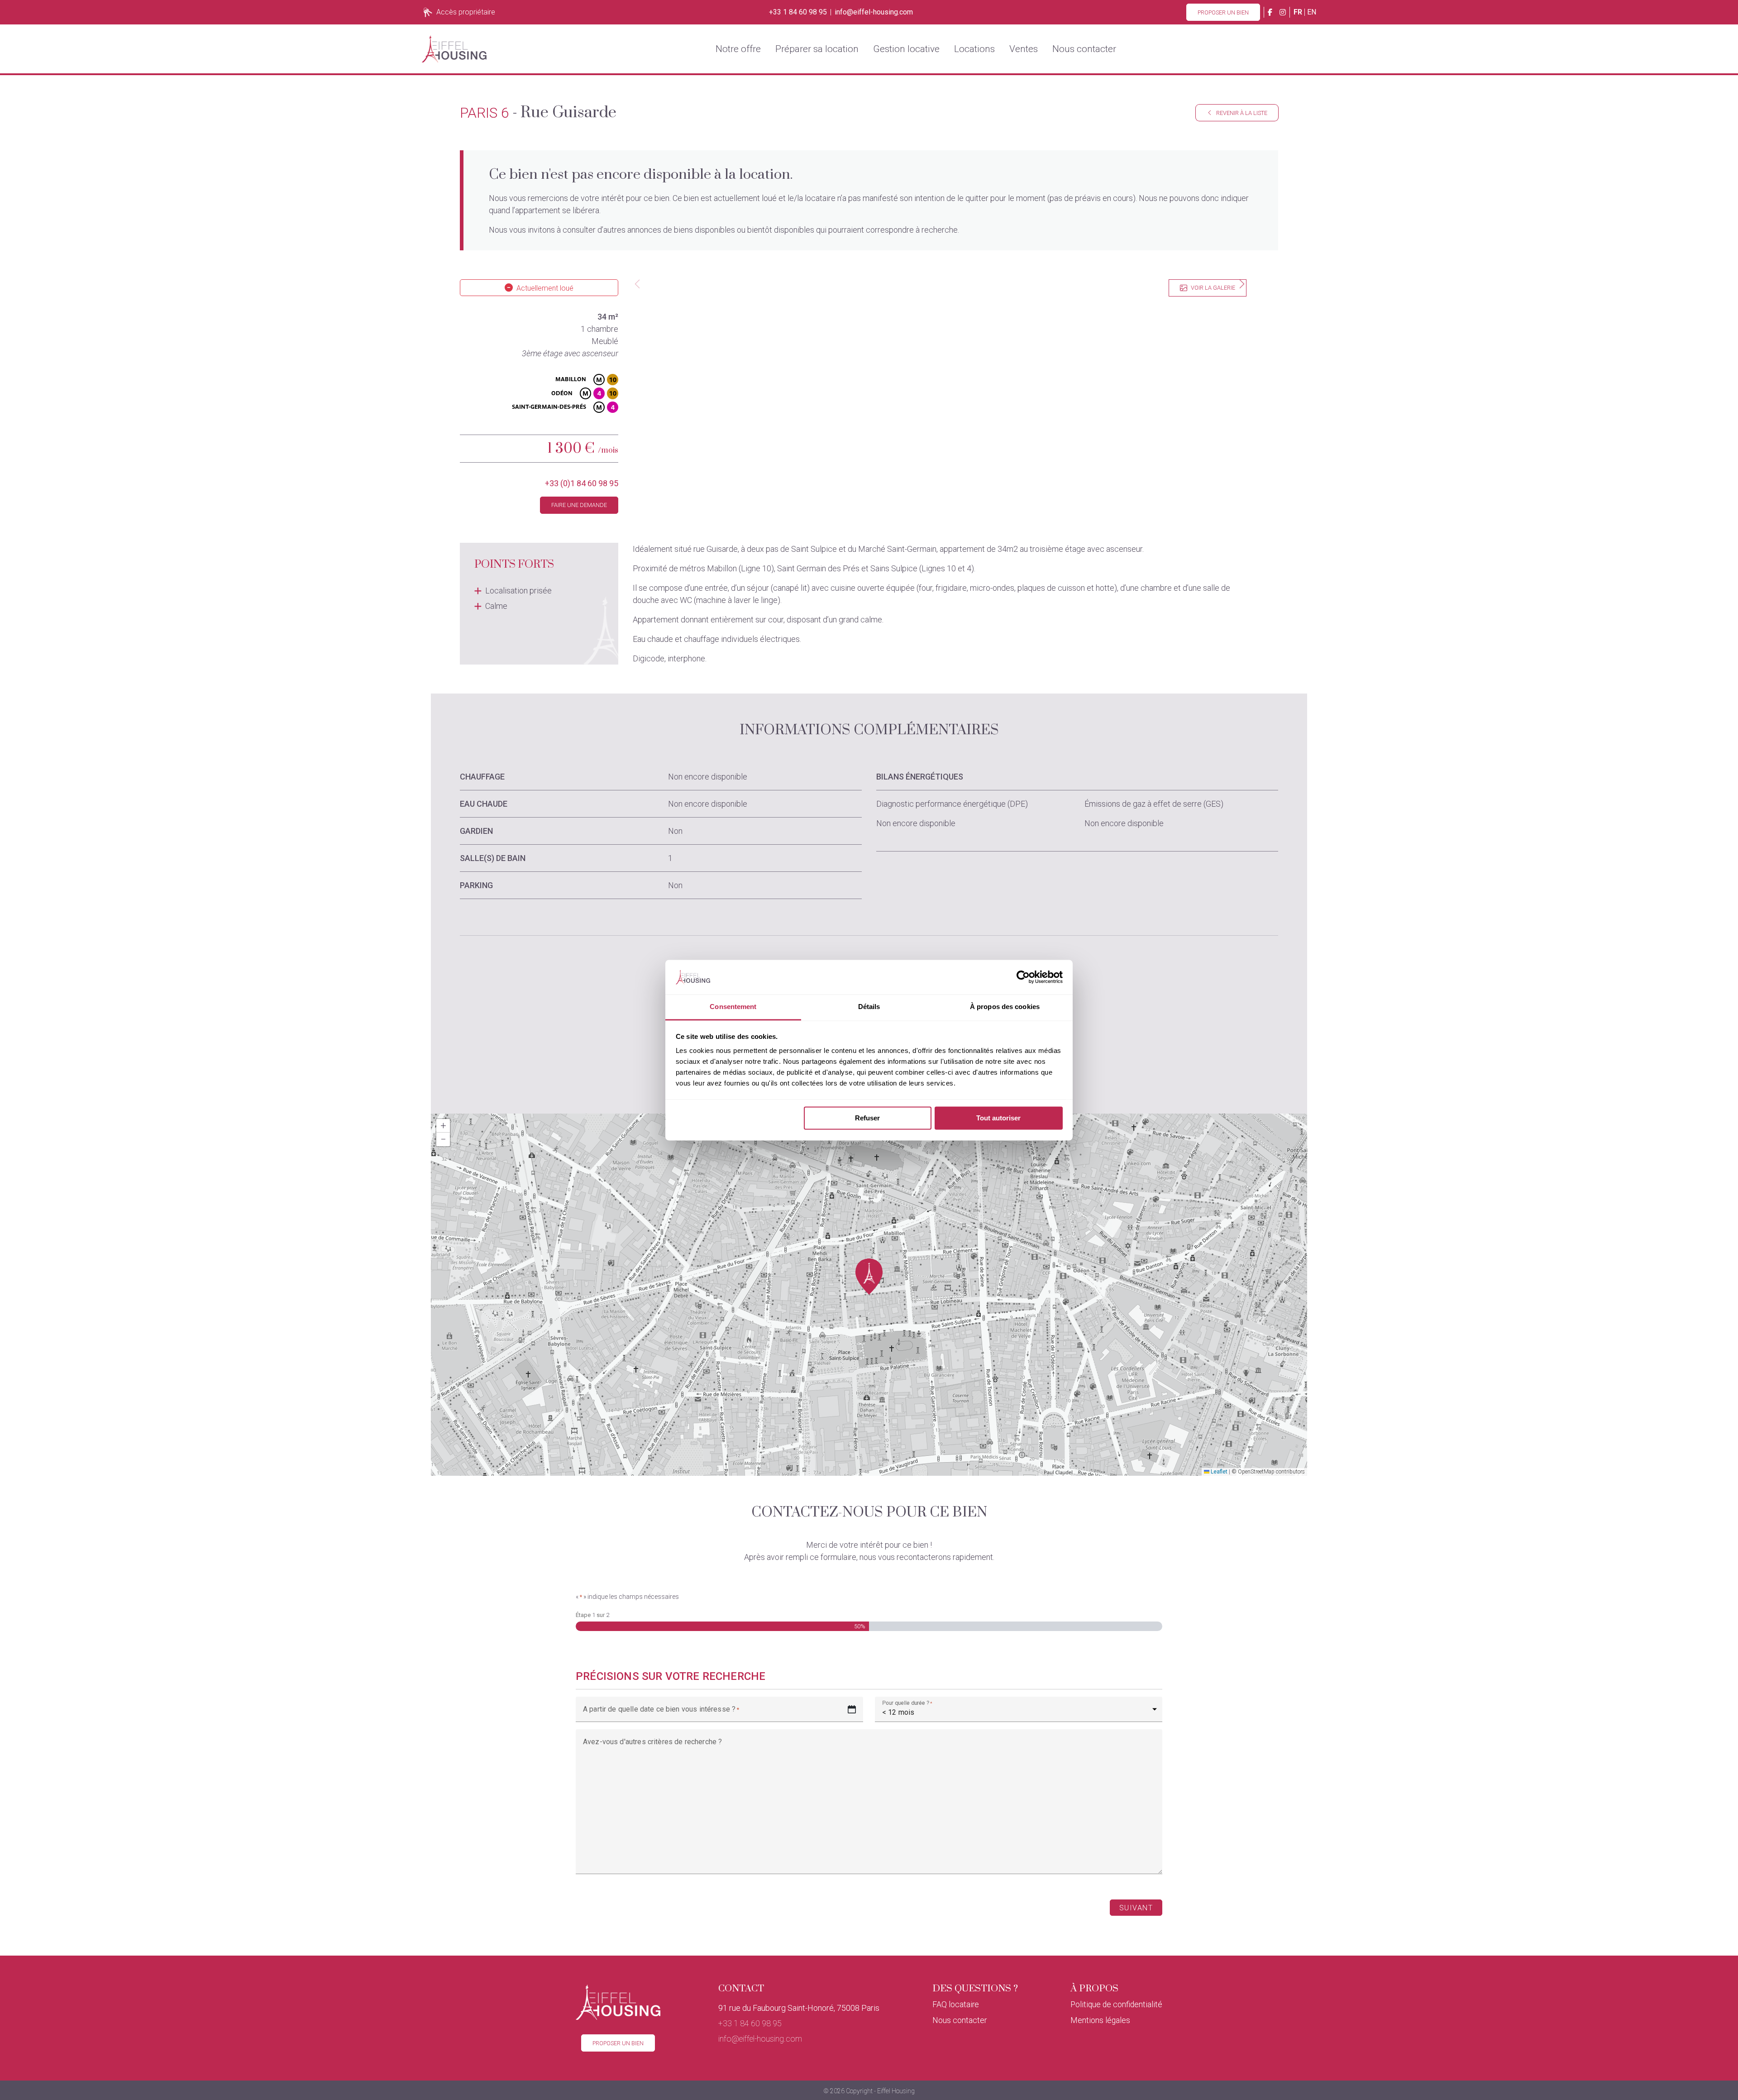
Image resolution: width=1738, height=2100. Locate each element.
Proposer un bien (1223, 12)
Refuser (867, 1118)
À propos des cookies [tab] (1005, 1007)
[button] (869, 1277)
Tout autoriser (998, 1118)
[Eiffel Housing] (454, 49)
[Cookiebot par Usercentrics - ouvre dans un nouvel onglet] (1023, 977)
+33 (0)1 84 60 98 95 (582, 483)
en (1312, 12)
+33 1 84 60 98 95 (798, 12)
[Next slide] (1242, 284)
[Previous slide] (637, 284)
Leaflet (1218, 1472)
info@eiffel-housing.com (874, 12)
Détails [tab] (869, 1007)
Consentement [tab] (733, 1007)
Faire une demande (579, 505)
